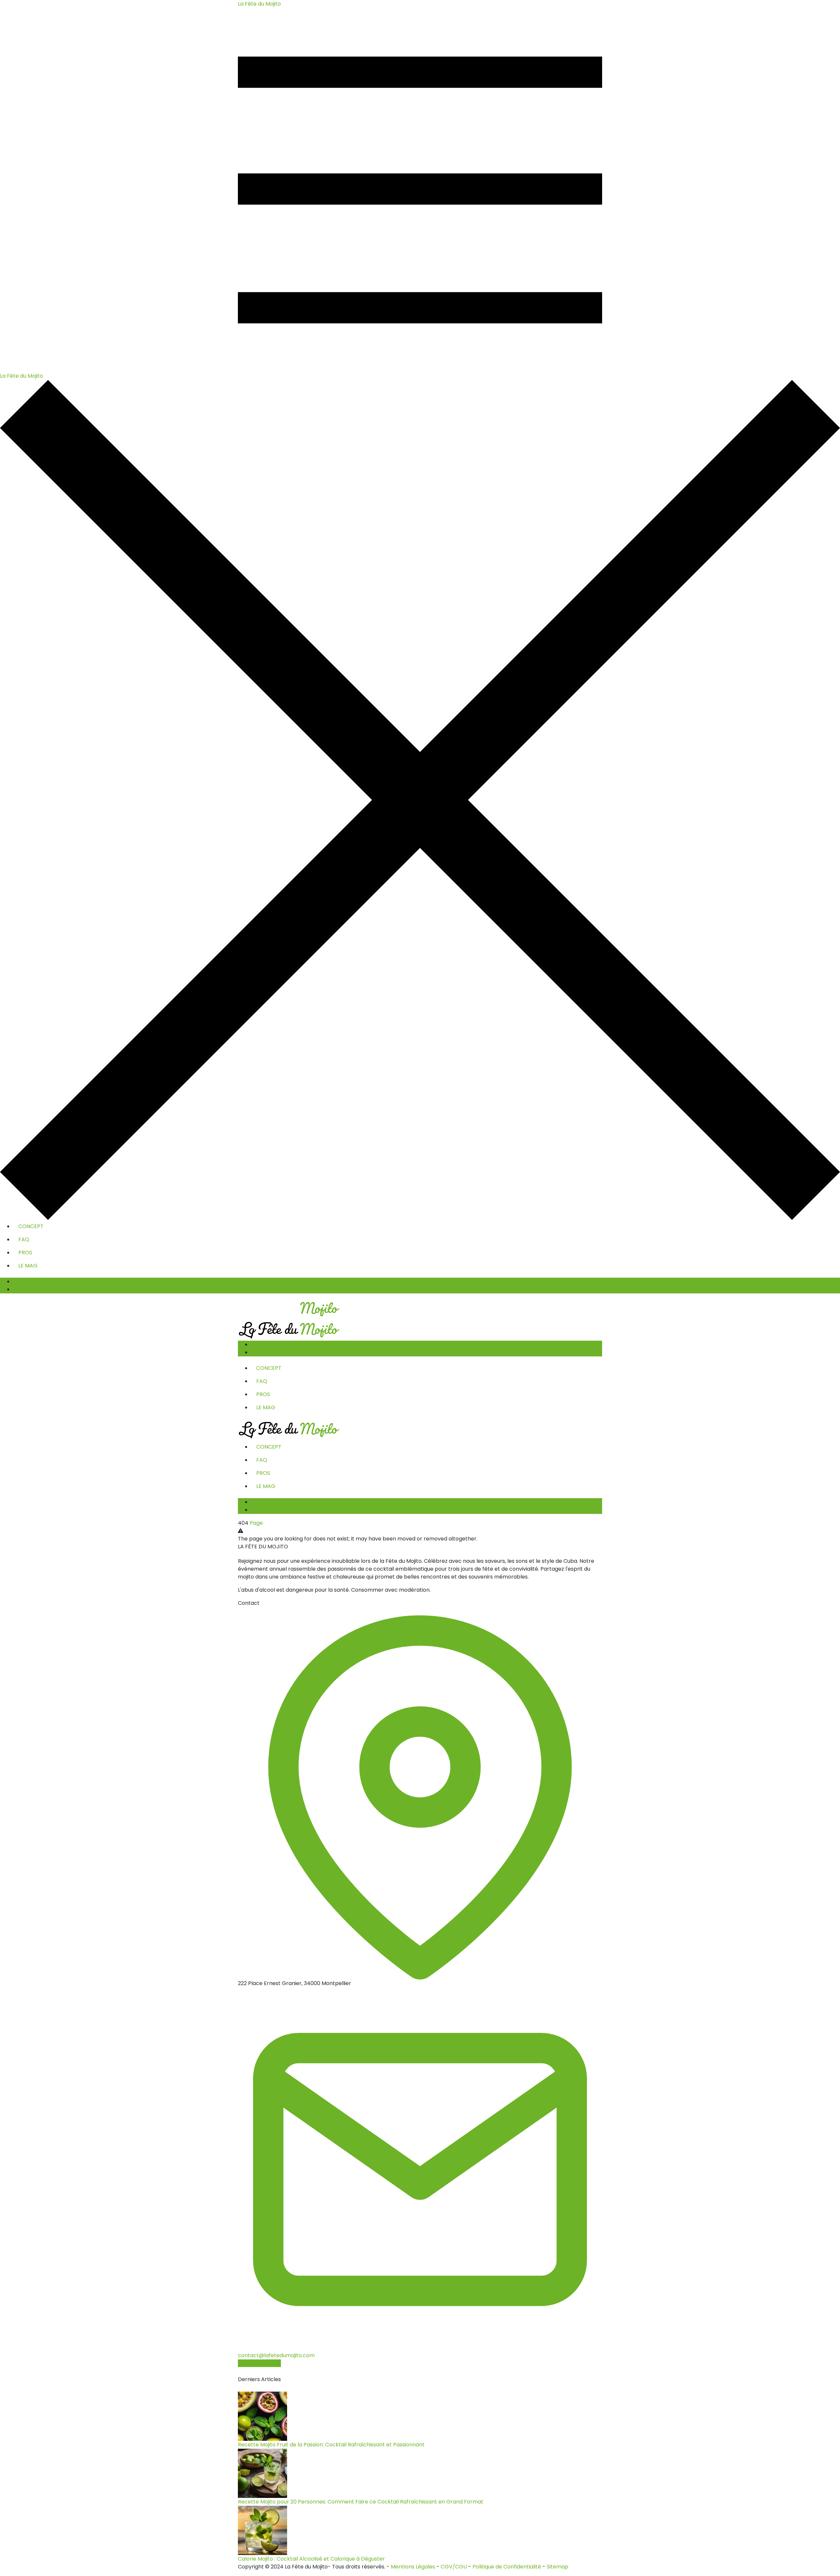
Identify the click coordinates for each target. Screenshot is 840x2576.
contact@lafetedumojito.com (276, 2355)
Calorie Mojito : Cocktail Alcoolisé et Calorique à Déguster (311, 2559)
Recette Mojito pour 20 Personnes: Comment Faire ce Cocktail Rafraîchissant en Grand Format (361, 2502)
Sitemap (557, 2567)
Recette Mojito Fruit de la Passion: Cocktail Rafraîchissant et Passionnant (331, 2445)
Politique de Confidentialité (507, 2567)
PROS (25, 1253)
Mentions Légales (413, 2567)
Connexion (27, 1281)
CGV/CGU (454, 2567)
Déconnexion (30, 1289)
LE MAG (28, 1266)
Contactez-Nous (259, 2363)
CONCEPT (31, 1226)
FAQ (24, 1239)
